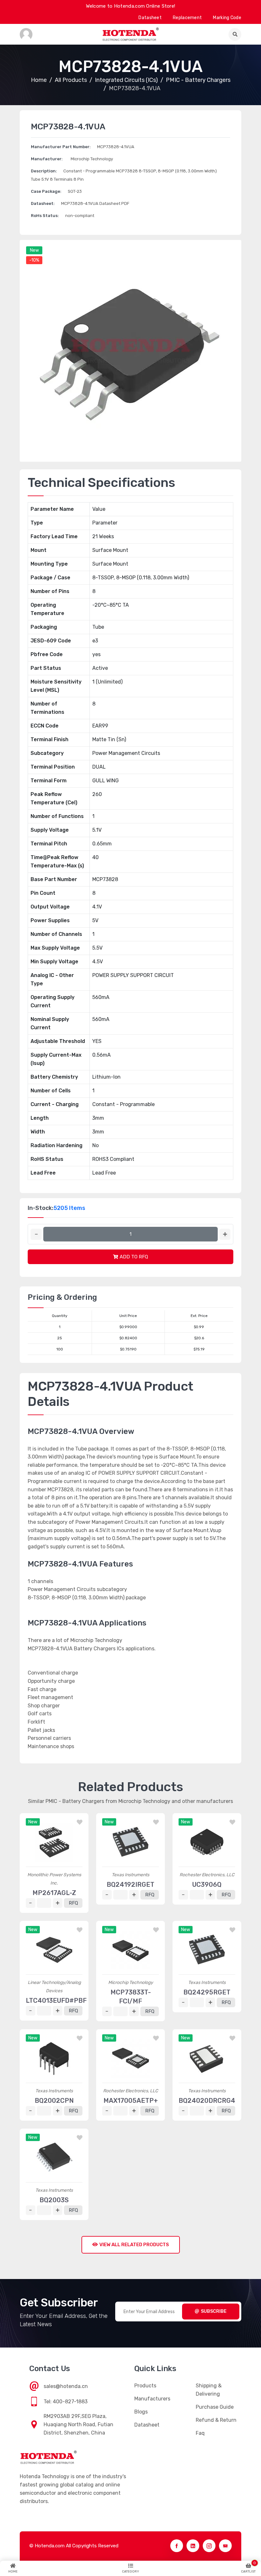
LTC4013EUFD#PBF (56, 2001)
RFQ (73, 1903)
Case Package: (46, 191)
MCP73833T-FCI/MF (131, 1997)
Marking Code (227, 18)
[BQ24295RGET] (207, 1950)
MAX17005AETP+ (131, 2101)
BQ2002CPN (54, 2101)
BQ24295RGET (207, 1992)
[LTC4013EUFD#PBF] (54, 1950)
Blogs (141, 2412)
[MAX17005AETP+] (130, 2059)
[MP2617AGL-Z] (54, 1842)
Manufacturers (152, 2399)
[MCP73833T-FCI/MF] (130, 1950)
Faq (200, 2433)
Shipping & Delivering (209, 2390)
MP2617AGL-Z (54, 1893)
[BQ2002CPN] (54, 2059)
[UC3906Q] (207, 1842)
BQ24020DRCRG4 (207, 2101)
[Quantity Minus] (36, 1234)
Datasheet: (43, 203)
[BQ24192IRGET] (130, 1842)
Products (145, 2386)
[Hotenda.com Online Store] (130, 34)
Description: (44, 171)
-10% (34, 260)
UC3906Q (207, 1885)
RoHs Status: (45, 216)
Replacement (187, 18)
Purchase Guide (215, 2407)
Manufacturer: (47, 159)
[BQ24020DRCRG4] (207, 2059)
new (34, 250)
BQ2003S (54, 2200)
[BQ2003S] (54, 2158)
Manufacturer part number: (61, 147)
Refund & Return (216, 2420)
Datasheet (150, 18)
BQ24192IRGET (130, 1885)
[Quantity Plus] (225, 1234)
